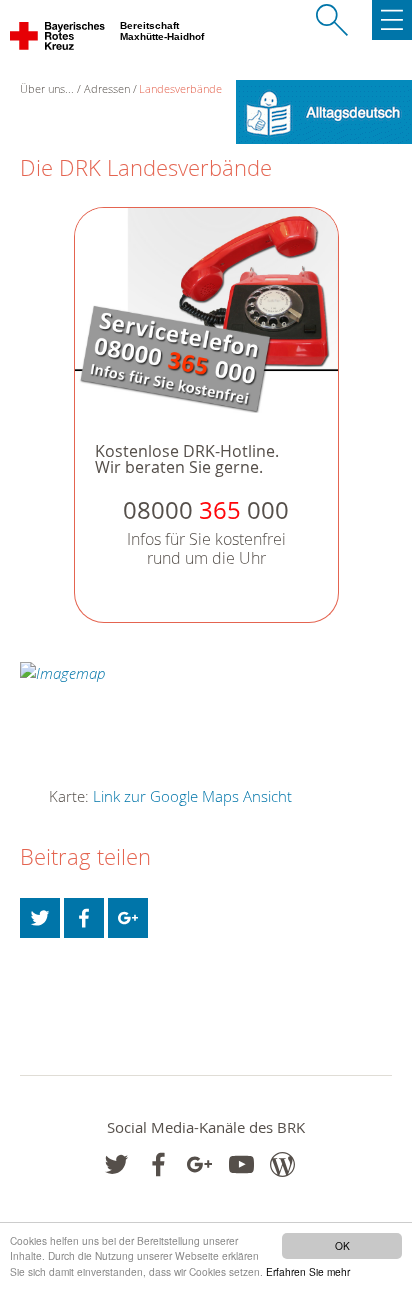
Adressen (107, 88)
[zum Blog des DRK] (282, 1164)
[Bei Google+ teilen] (128, 918)
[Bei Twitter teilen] (40, 918)
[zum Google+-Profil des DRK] (199, 1164)
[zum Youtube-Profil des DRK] (241, 1164)
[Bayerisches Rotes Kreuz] (58, 40)
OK (342, 1245)
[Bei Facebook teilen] (84, 918)
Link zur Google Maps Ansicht (192, 796)
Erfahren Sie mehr (308, 1271)
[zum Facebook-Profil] (116, 1164)
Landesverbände (180, 88)
